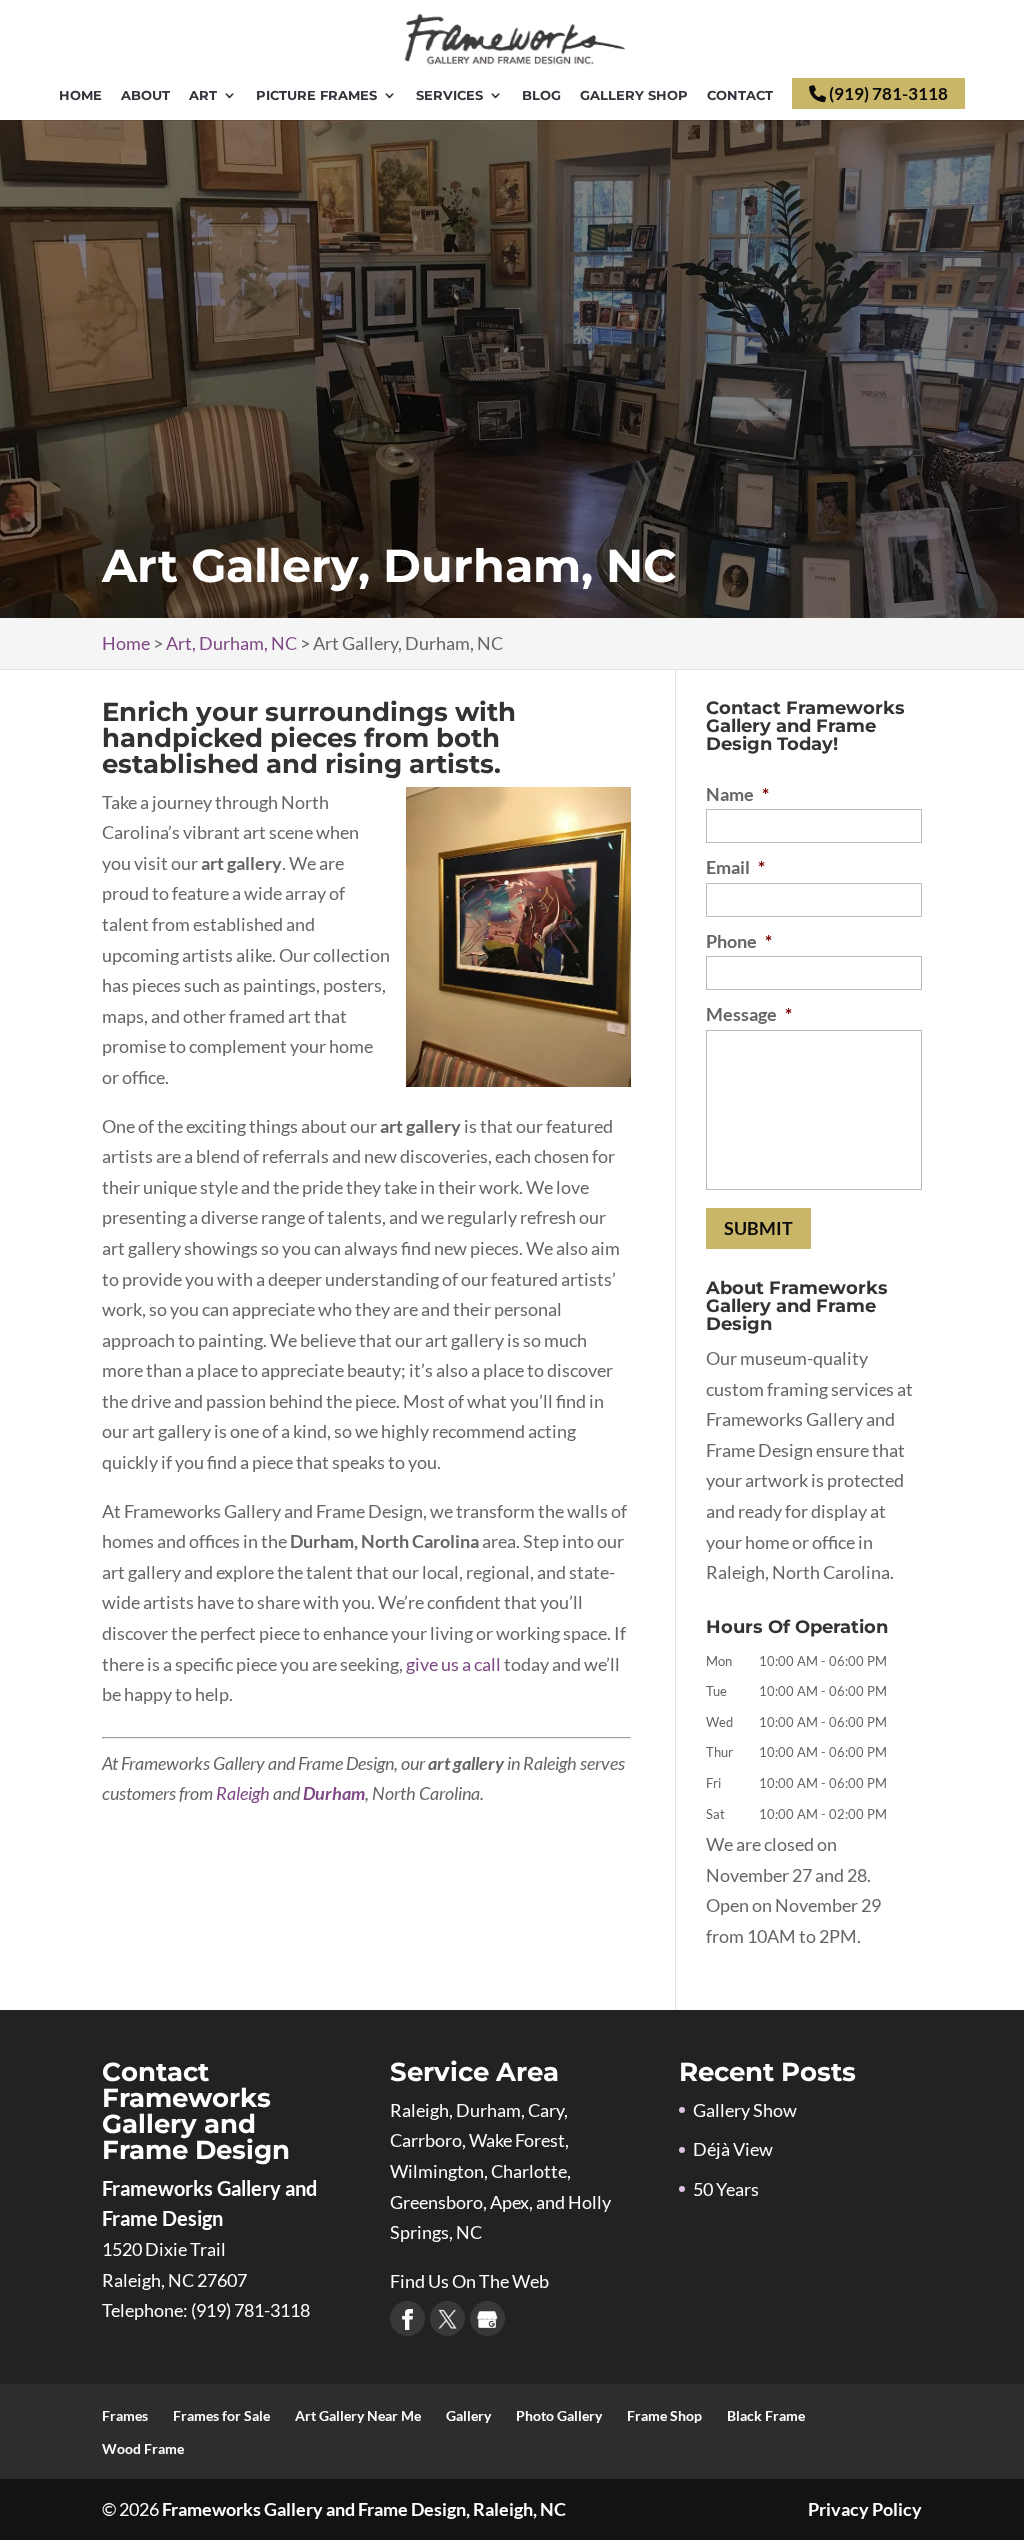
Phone (739, 941)
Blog (541, 96)
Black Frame (766, 2415)
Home (80, 96)
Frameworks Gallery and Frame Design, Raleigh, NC (364, 2509)
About (145, 96)
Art (203, 96)
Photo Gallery (559, 2415)
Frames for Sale (221, 2415)
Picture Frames (316, 96)
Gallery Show (745, 2110)
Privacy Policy (865, 2509)
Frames (125, 2415)
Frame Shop (664, 2415)
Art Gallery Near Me (358, 2415)
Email (735, 867)
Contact (740, 96)
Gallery (468, 2415)
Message (749, 1014)
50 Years (726, 2189)
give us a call (453, 1664)
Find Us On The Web (469, 2281)
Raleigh (243, 1793)
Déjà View (733, 2149)
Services (449, 96)
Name (737, 794)
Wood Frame (143, 2448)
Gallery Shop (634, 96)
